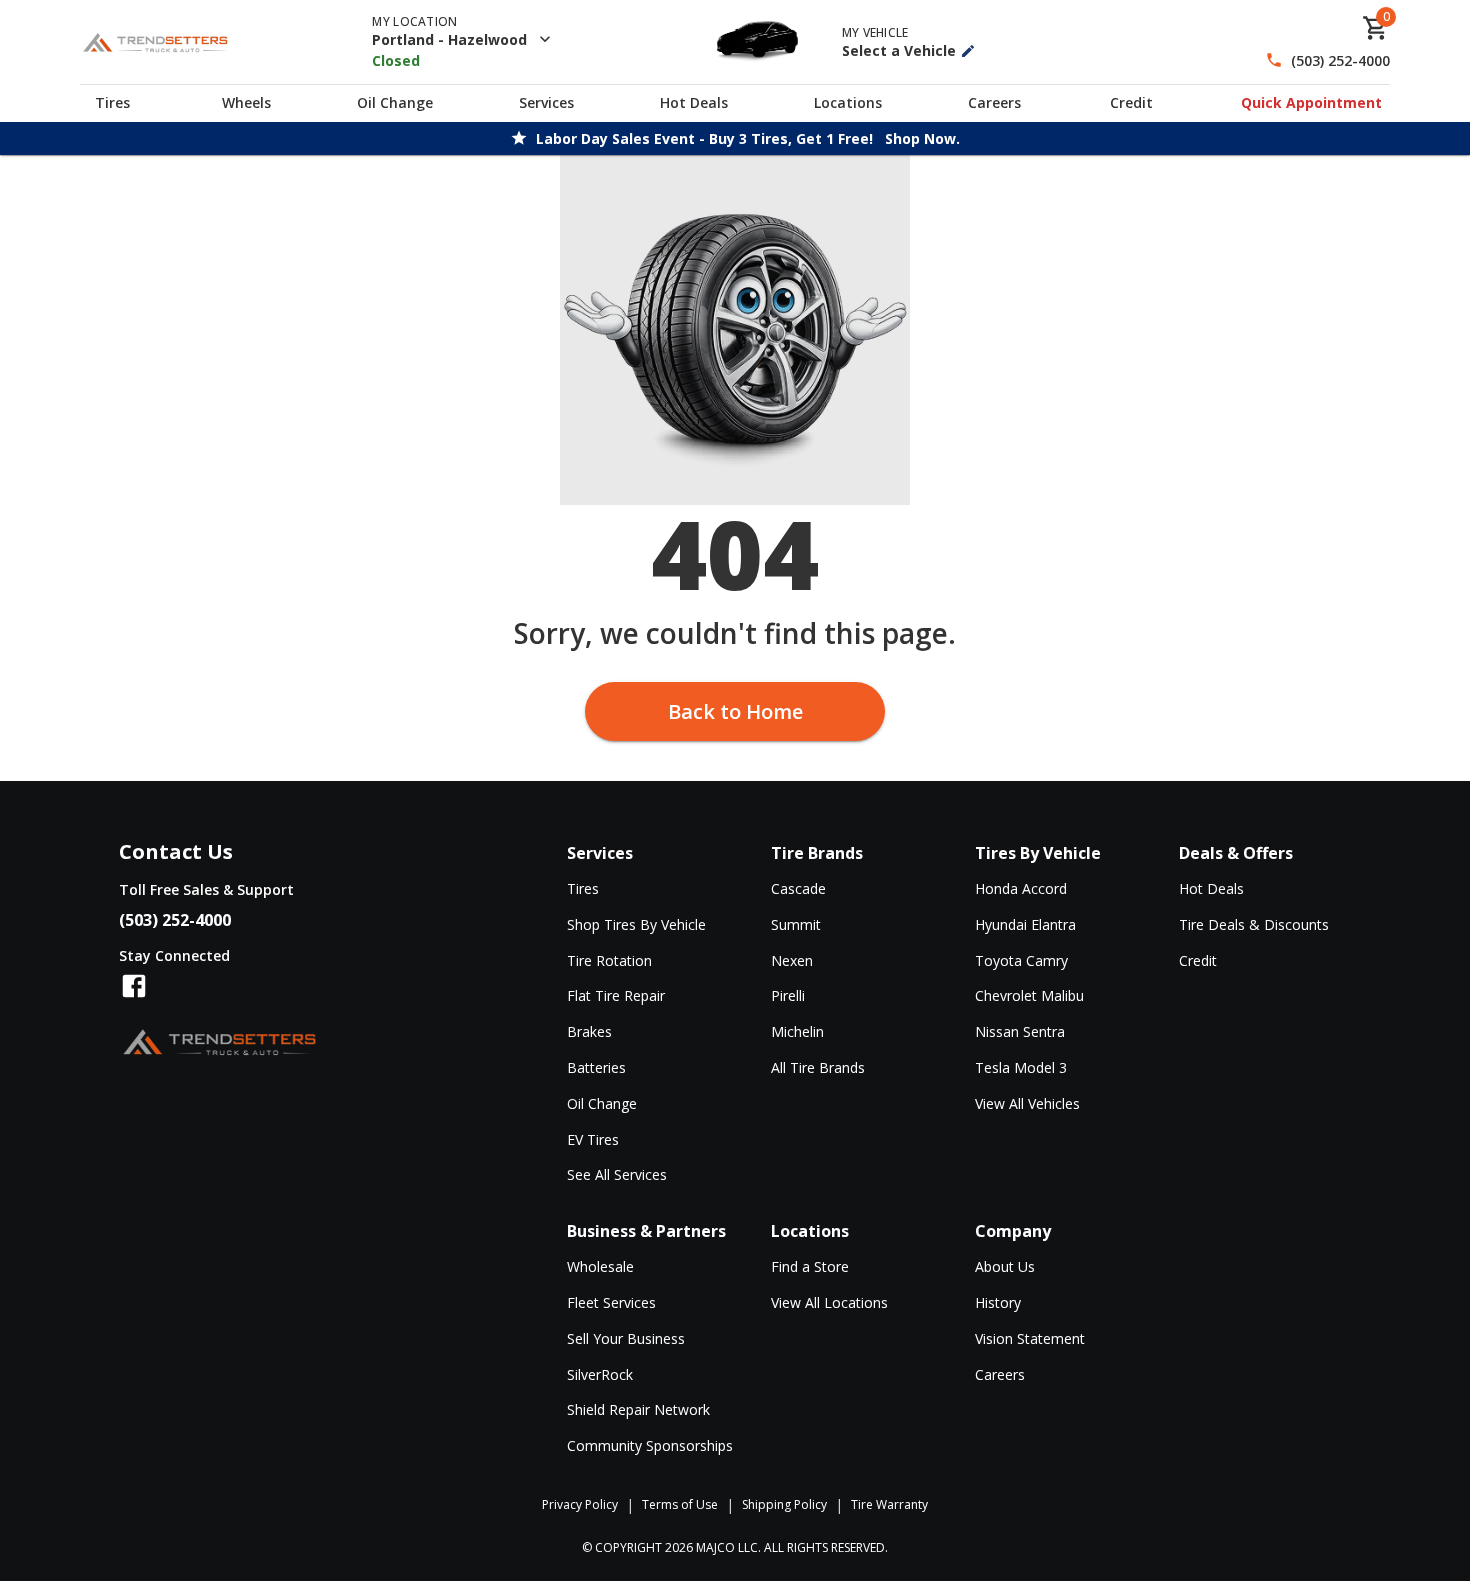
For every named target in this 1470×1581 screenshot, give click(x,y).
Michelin (797, 1031)
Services (546, 102)
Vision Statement (1030, 1338)
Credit (1131, 102)
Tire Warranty (889, 1504)
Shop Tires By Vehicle (636, 924)
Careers (994, 102)
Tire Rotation (609, 960)
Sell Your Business (626, 1338)
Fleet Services (611, 1302)
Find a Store (810, 1266)
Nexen (792, 960)
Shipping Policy (784, 1504)
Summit (796, 924)
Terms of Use (680, 1504)
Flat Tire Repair (616, 995)
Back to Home (735, 711)
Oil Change (395, 102)
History (998, 1302)
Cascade (798, 888)
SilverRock (600, 1374)
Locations (848, 102)
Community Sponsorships (650, 1445)
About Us (1005, 1266)
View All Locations (829, 1302)
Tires (112, 102)
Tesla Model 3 (1021, 1067)
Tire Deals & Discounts (1254, 924)
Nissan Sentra (1020, 1031)
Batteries (596, 1067)
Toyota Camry (1021, 960)
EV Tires (593, 1139)
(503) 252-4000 (1340, 60)
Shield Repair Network (638, 1409)
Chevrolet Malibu (1029, 995)
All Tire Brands (818, 1067)
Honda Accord (1021, 888)
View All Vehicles (1027, 1103)
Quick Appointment (1311, 102)
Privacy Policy (580, 1504)
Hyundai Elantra (1025, 924)
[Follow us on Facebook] (134, 986)
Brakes (589, 1031)
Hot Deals (694, 102)
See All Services (617, 1174)
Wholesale (600, 1266)
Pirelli (788, 995)
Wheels (246, 102)
